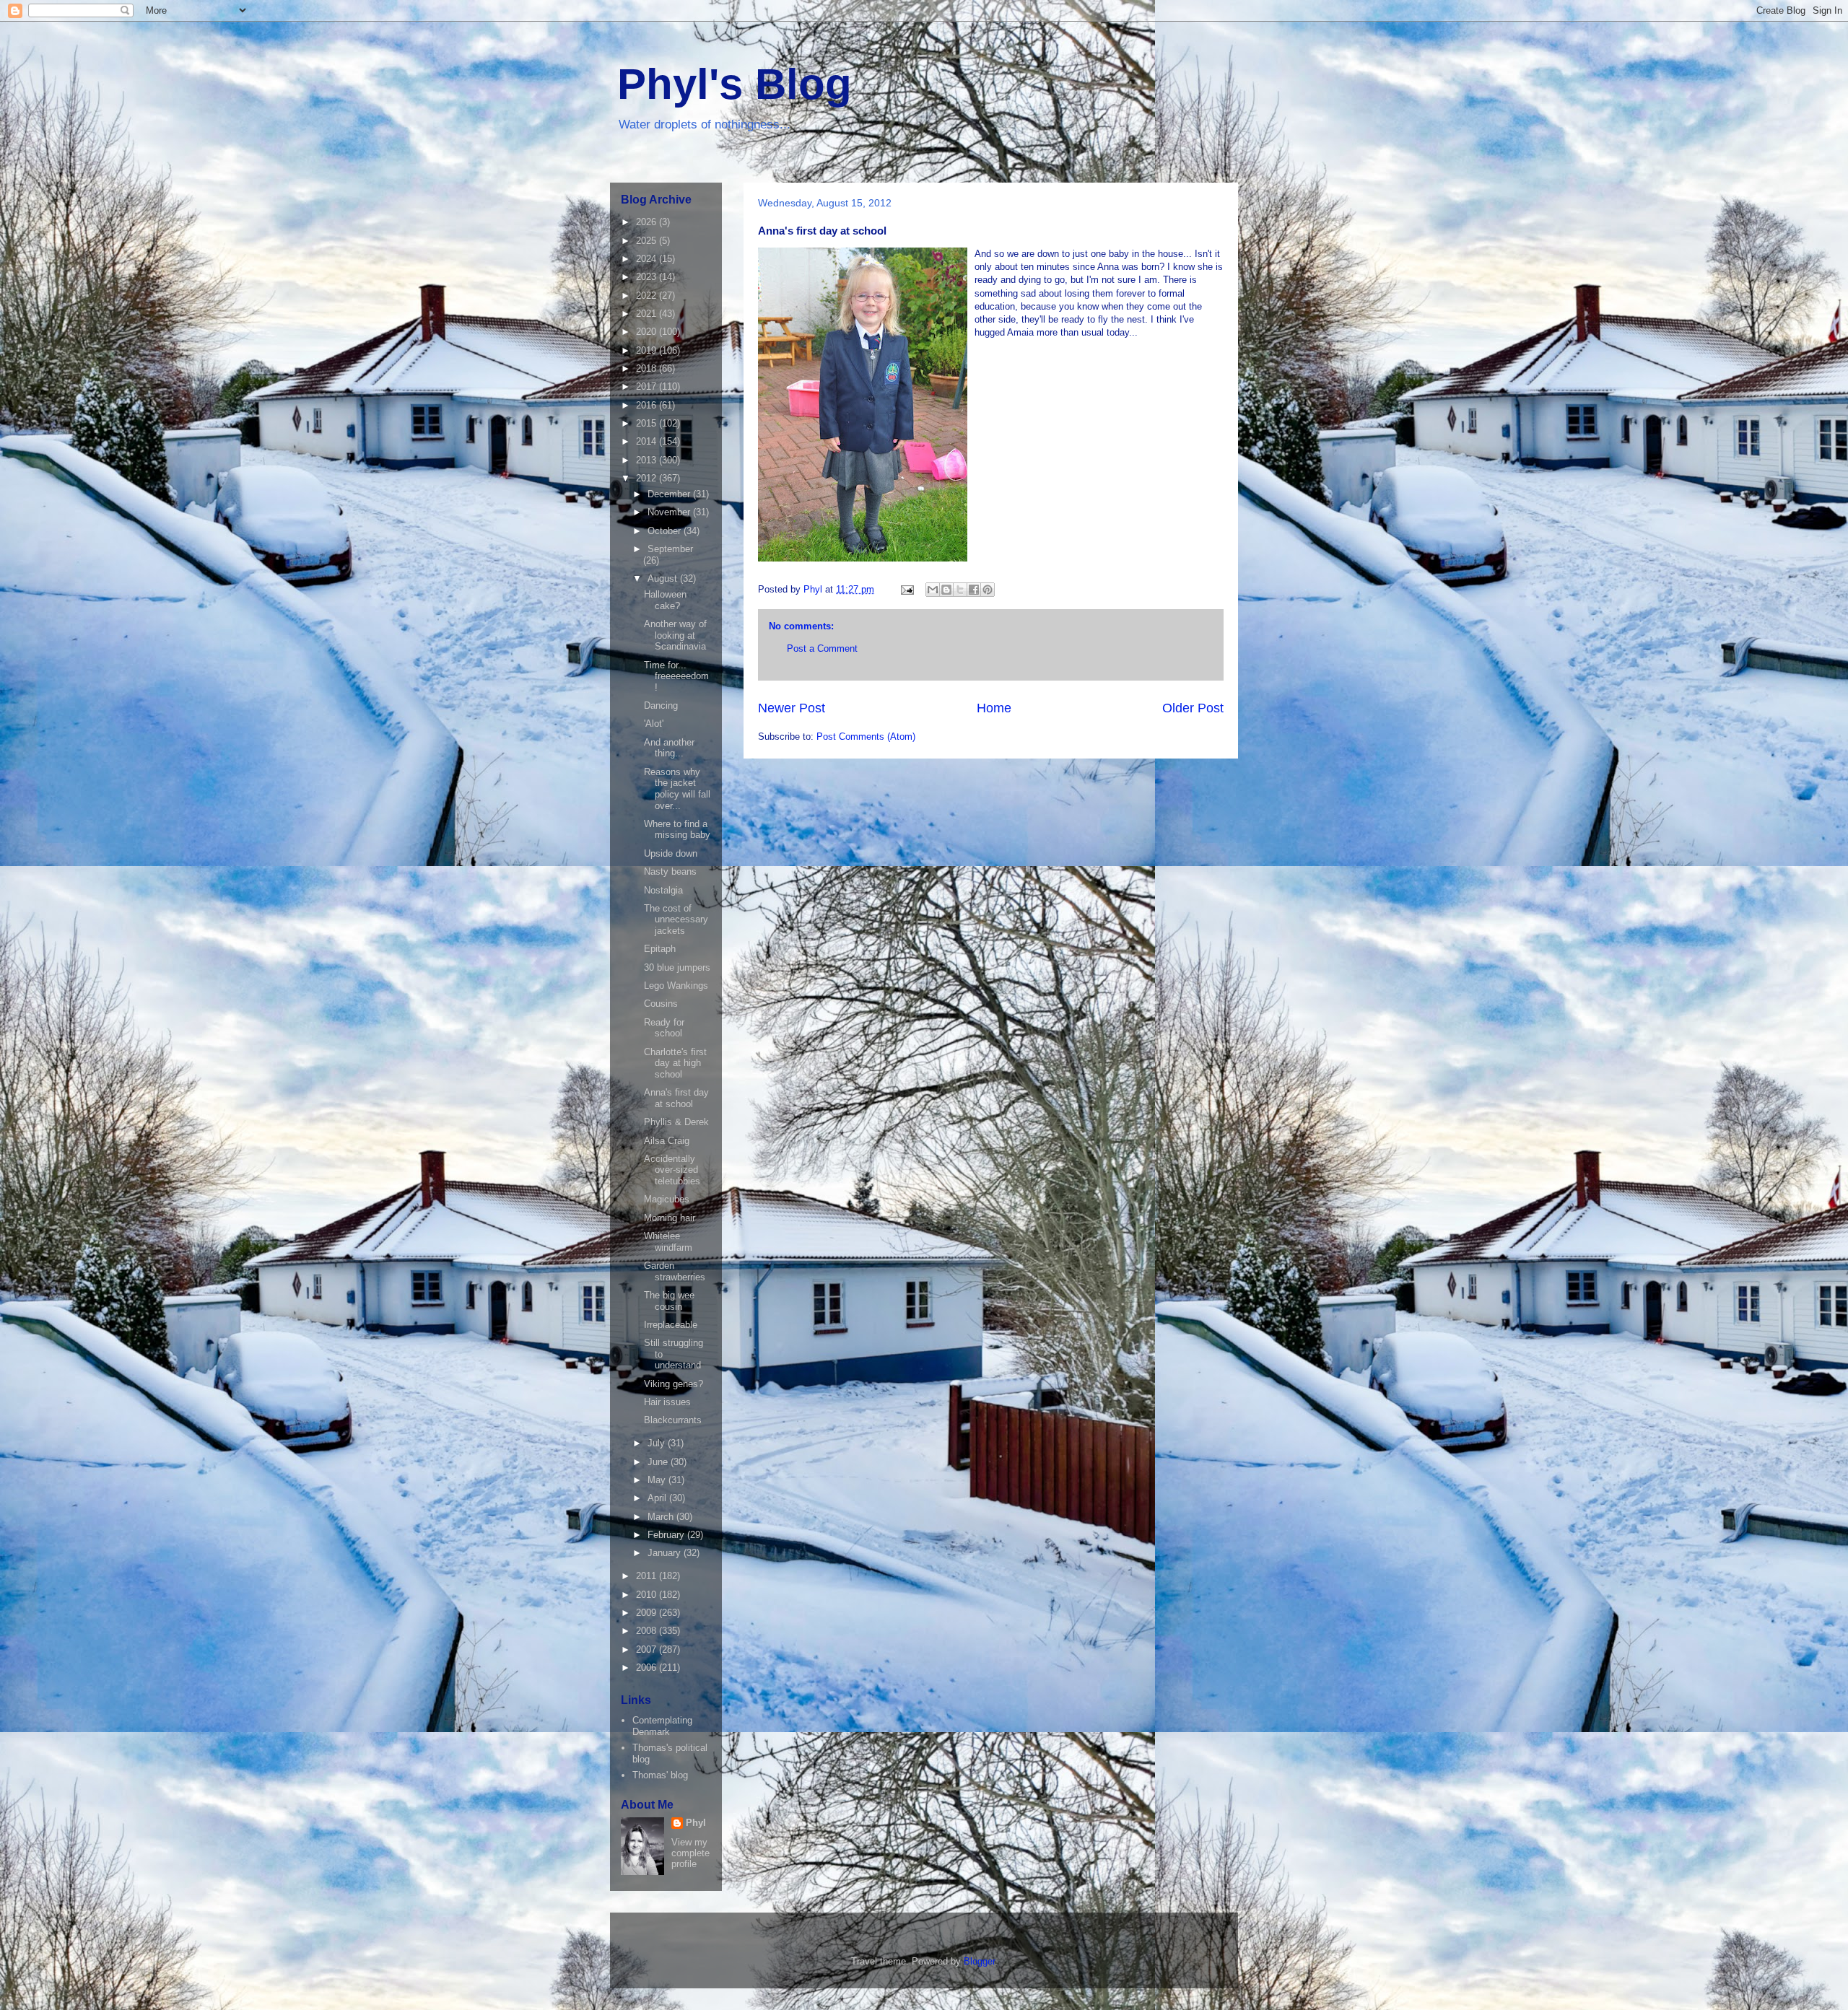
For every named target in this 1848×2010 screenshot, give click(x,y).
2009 (648, 1613)
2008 (648, 1631)
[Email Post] (906, 589)
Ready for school (664, 1028)
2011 (648, 1576)
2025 (648, 241)
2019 (648, 350)
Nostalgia (663, 890)
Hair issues (667, 1402)
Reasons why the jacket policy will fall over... (677, 789)
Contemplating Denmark (662, 1726)
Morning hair (670, 1218)
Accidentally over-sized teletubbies (672, 1170)
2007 (648, 1649)
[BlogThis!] (946, 590)
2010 (648, 1595)
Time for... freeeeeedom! (676, 676)
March (662, 1517)
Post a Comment (822, 648)
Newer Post (792, 708)
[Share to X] (960, 590)
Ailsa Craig (667, 1141)
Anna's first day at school (676, 1098)
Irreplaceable (671, 1325)
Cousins (661, 1004)
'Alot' (654, 724)
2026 (648, 222)
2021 (648, 314)
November (670, 512)
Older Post (1193, 708)
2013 (648, 460)
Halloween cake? (665, 600)
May (658, 1480)
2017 (648, 386)
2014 (648, 441)
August (664, 578)
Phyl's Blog (735, 84)
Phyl (696, 1823)
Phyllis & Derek (676, 1122)
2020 (648, 332)
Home (994, 708)
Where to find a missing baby (677, 830)
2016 (648, 405)
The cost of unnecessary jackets (676, 919)
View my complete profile (690, 1853)
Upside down (671, 853)
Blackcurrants (673, 1420)
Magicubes (667, 1199)
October (666, 531)
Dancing (661, 705)
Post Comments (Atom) (866, 737)
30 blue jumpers (677, 967)
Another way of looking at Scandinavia (675, 635)
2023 (648, 277)
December (670, 494)
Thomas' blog (660, 1775)
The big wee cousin (669, 1301)
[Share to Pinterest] (988, 590)
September (670, 549)
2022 (648, 296)
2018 (648, 368)
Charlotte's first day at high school (675, 1063)
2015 (648, 423)
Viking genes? (674, 1384)
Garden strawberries (675, 1271)
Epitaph (660, 949)
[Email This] (933, 590)
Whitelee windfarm (668, 1242)
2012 (648, 478)
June (659, 1462)
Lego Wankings (676, 986)
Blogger (979, 1961)
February (667, 1535)
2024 (648, 259)
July (658, 1443)
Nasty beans (670, 871)
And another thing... (669, 748)
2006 (648, 1668)
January (666, 1553)
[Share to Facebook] (974, 590)
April (658, 1498)
